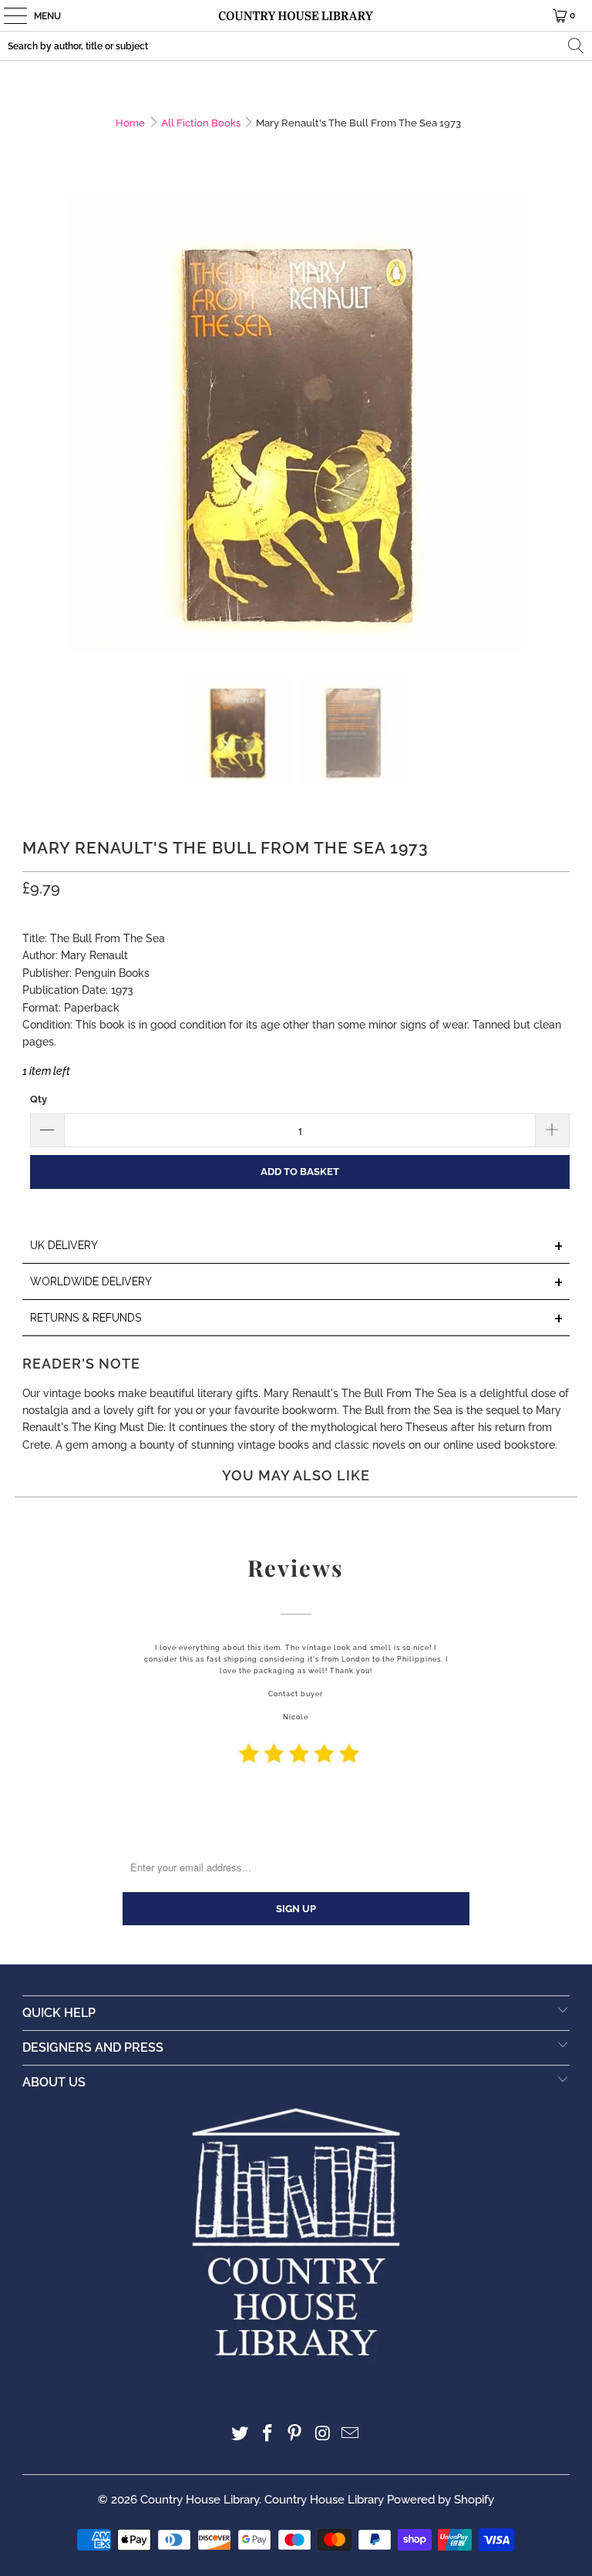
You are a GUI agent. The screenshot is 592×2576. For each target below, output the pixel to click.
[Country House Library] (296, 15)
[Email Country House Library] (351, 2435)
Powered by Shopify (441, 2500)
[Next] (558, 423)
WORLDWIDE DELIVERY (297, 1283)
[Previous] (34, 423)
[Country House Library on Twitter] (240, 2435)
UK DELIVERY (297, 1246)
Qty (39, 1099)
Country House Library (200, 2500)
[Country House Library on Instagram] (323, 2435)
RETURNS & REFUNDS (297, 1319)
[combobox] (296, 46)
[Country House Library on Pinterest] (295, 2435)
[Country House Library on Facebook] (267, 2435)
